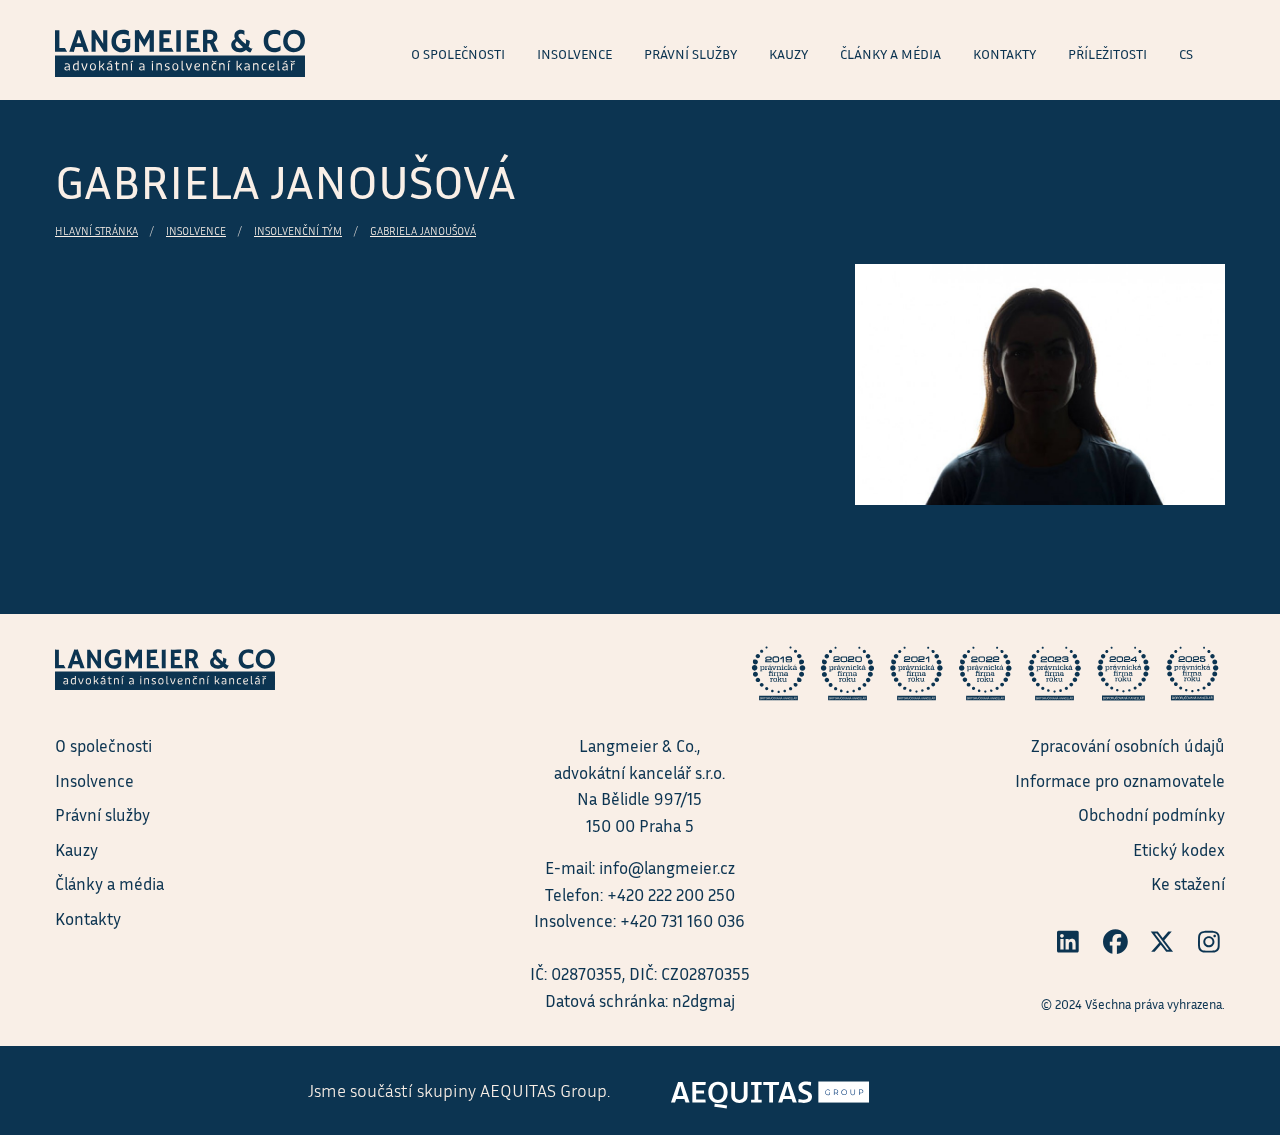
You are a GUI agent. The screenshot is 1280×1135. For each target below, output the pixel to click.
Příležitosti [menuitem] (1107, 54)
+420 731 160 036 (682, 920)
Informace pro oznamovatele (1120, 780)
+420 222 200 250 (671, 894)
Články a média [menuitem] (890, 54)
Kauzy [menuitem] (788, 54)
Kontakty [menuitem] (1004, 54)
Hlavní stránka (96, 231)
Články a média (109, 883)
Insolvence (196, 231)
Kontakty (88, 918)
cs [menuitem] (1186, 54)
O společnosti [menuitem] (458, 54)
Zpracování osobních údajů (1128, 745)
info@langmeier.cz (667, 867)
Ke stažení (1188, 883)
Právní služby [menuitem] (690, 54)
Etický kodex (1179, 849)
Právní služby (102, 814)
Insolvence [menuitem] (574, 54)
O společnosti (103, 745)
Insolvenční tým (298, 231)
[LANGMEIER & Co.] (180, 49)
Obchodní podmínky (1151, 814)
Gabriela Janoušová (423, 231)
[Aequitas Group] (770, 1088)
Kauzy (76, 849)
